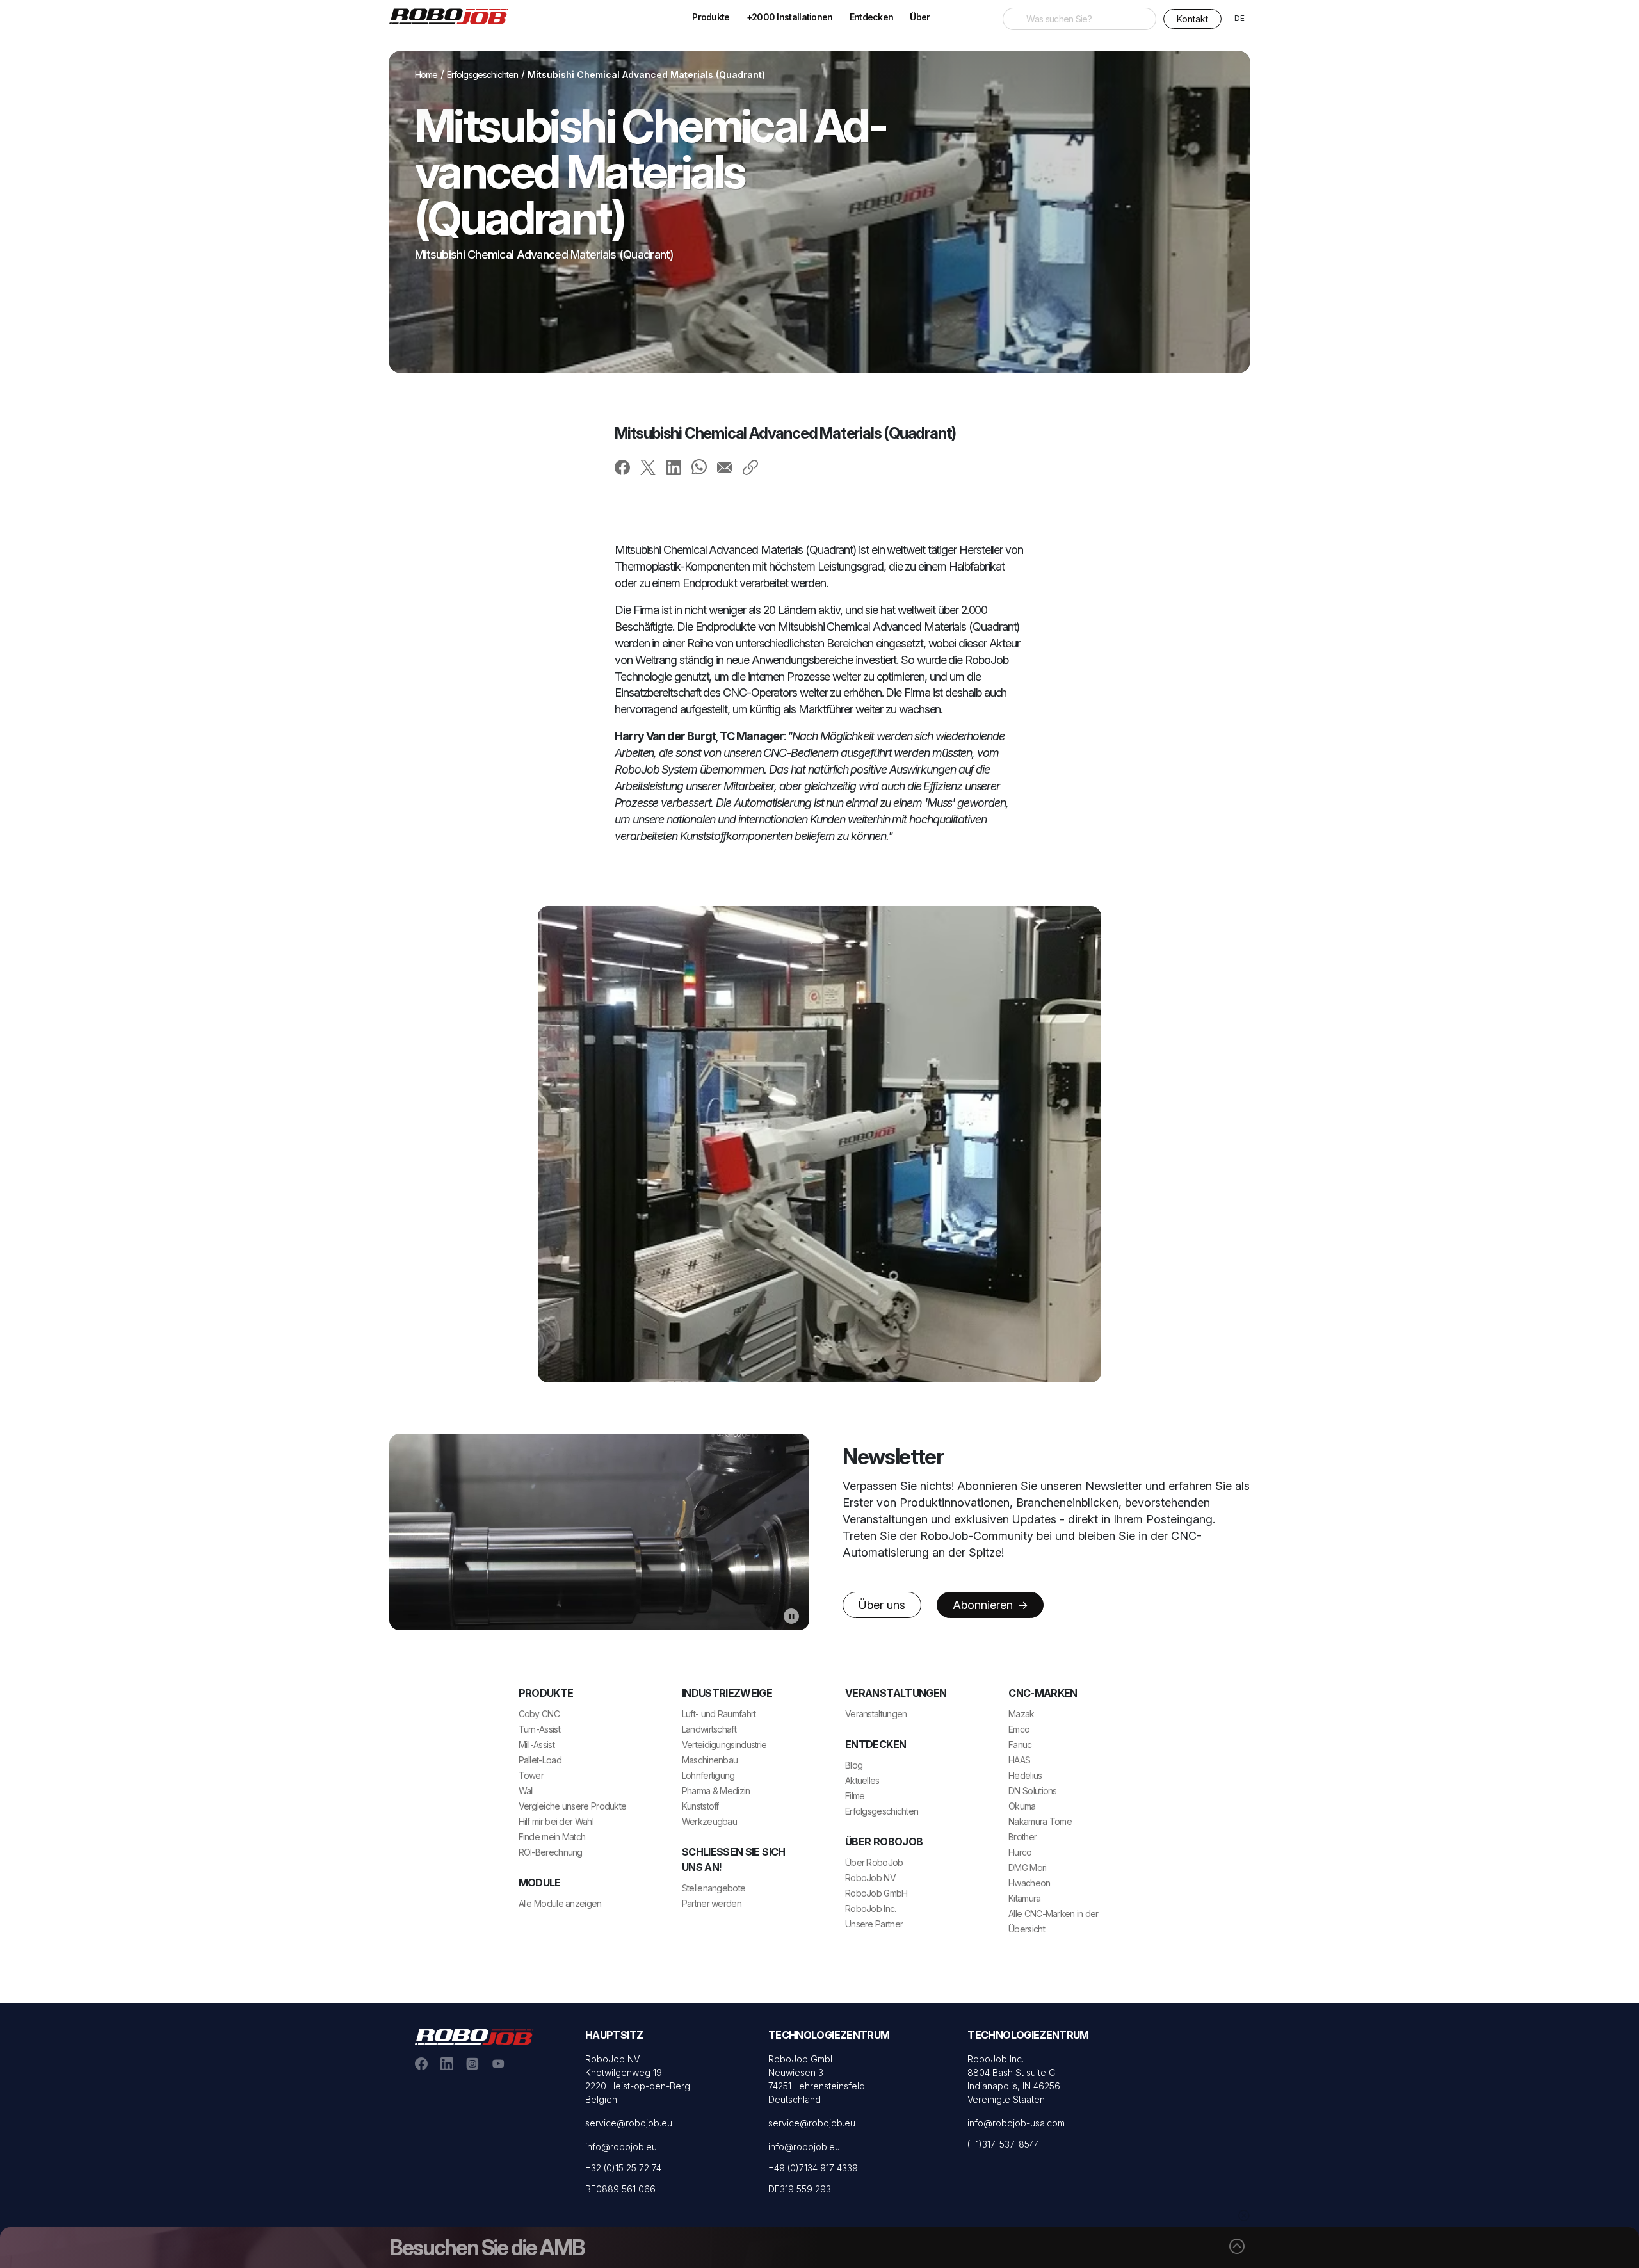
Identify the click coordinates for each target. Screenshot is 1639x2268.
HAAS (1019, 1760)
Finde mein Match (552, 1837)
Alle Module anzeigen (560, 1903)
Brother (1022, 1837)
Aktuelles (862, 1780)
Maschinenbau (710, 1760)
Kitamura (1024, 1898)
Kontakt (1192, 19)
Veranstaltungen (876, 1714)
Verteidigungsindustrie (724, 1745)
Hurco (1020, 1852)
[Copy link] (750, 467)
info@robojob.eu (621, 2147)
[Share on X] (648, 467)
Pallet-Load (540, 1760)
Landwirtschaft (709, 1729)
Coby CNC (539, 1714)
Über (920, 17)
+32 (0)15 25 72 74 (623, 2168)
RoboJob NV (870, 1878)
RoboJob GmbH (876, 1893)
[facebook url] (421, 2062)
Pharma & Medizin (716, 1791)
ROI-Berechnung (551, 1852)
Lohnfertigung (708, 1775)
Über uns (882, 1605)
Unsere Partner (874, 1924)
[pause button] (791, 1616)
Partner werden (712, 1903)
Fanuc (1020, 1745)
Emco (1019, 1729)
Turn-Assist (539, 1729)
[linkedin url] (447, 2062)
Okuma (1022, 1806)
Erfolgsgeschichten (483, 75)
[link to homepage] (453, 15)
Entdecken (872, 17)
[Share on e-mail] (725, 467)
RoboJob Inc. (871, 1908)
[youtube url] (498, 2062)
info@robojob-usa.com (1016, 2123)
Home (426, 75)
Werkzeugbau (709, 1821)
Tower (531, 1775)
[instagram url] (472, 2062)
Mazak (1021, 1714)
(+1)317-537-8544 (1004, 2144)
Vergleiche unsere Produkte (573, 1806)
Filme (855, 1796)
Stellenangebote (714, 1888)
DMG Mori (1027, 1867)
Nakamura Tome (1040, 1821)
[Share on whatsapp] (699, 466)
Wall (526, 1791)
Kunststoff (700, 1806)
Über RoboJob (874, 1862)
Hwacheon (1029, 1883)
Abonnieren (984, 1605)
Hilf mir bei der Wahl (556, 1821)
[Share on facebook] (622, 467)
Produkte (711, 17)
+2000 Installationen (790, 17)
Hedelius (1025, 1775)
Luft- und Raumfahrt (719, 1714)
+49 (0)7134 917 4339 (813, 2168)
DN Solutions (1033, 1791)
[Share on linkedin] (674, 467)
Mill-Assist (537, 1745)
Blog (854, 1765)
